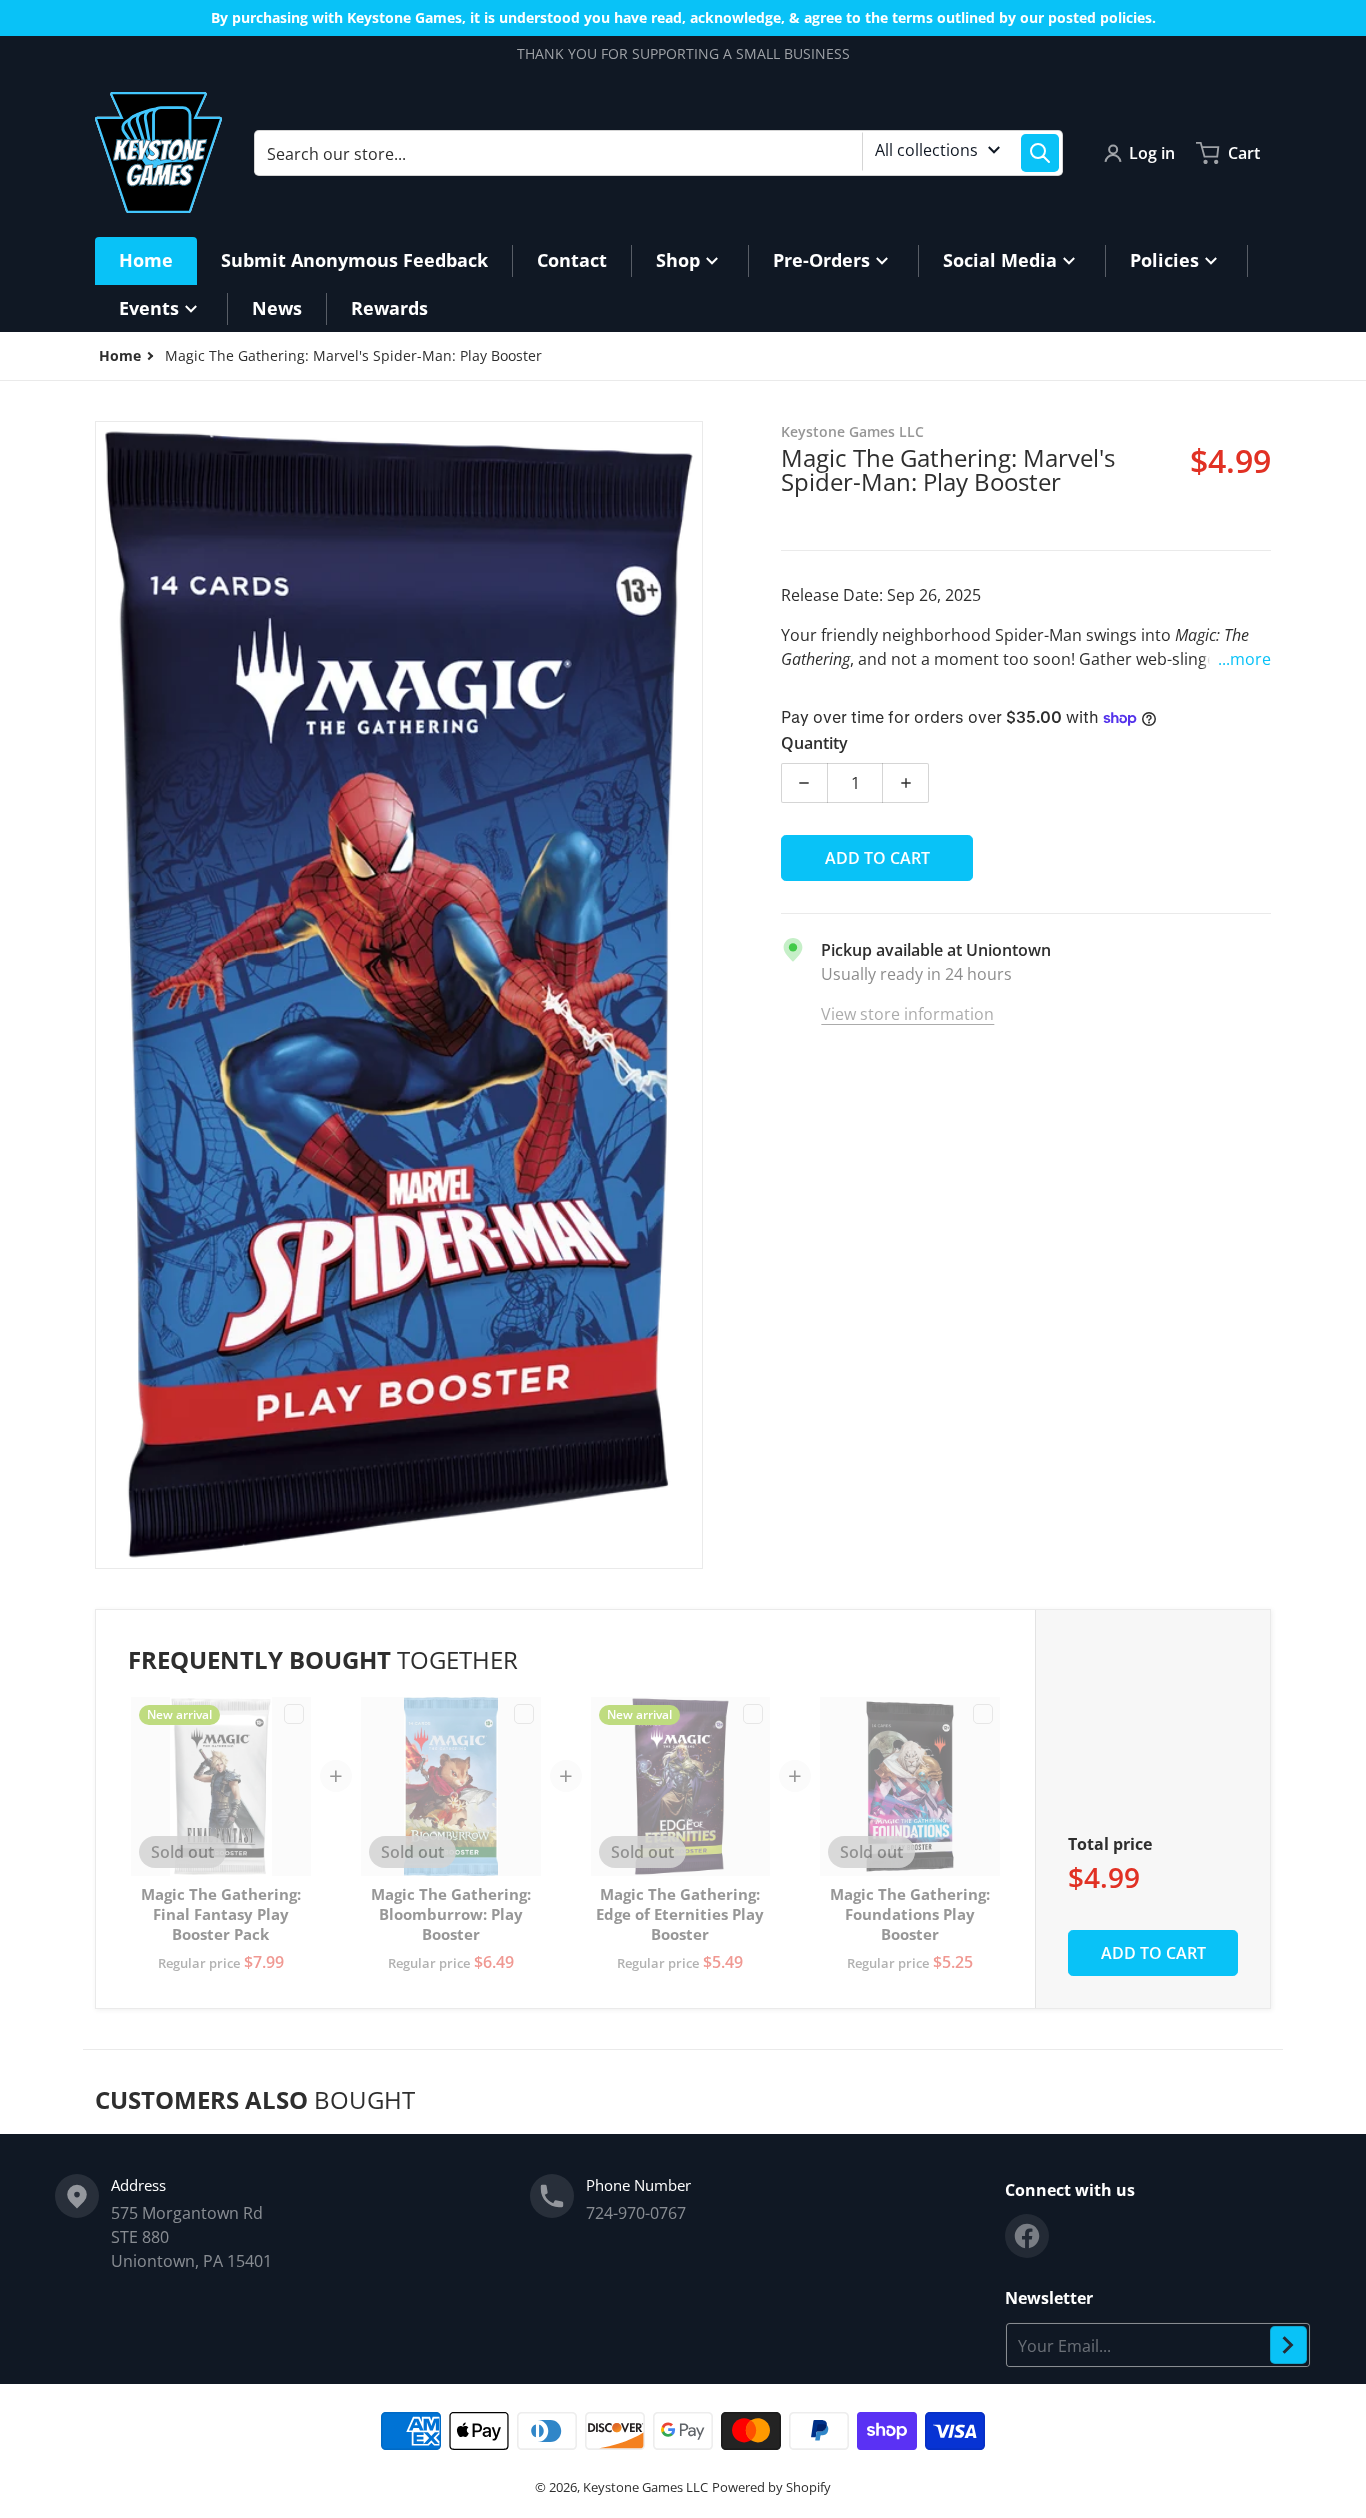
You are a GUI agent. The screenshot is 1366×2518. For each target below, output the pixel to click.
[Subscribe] (1288, 2345)
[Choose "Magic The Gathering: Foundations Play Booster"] (983, 1714)
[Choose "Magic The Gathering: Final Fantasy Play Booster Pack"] (294, 1714)
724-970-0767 (636, 2213)
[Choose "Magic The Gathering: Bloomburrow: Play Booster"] (524, 1714)
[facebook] (1027, 2236)
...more (1244, 659)
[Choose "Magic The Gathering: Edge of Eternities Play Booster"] (753, 1714)
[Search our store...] (1040, 153)
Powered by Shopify (771, 2487)
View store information (907, 1014)
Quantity (814, 743)
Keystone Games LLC (645, 2487)
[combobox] (658, 153)
